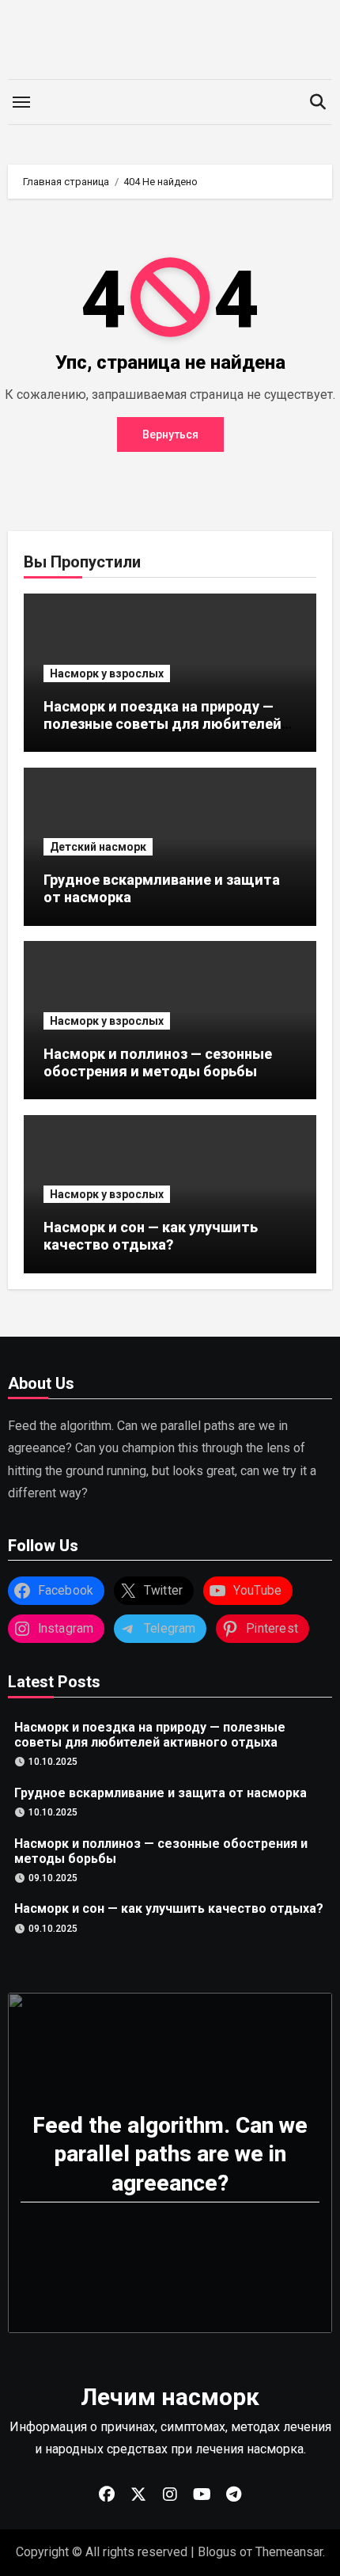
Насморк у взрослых (107, 673)
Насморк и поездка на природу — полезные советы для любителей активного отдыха (162, 723)
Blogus (217, 2552)
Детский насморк (98, 847)
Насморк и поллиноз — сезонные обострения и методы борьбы (158, 1062)
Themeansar (289, 2552)
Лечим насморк (170, 2397)
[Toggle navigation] (21, 102)
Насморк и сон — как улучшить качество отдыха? (151, 1236)
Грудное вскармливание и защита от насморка (161, 1792)
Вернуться (170, 434)
